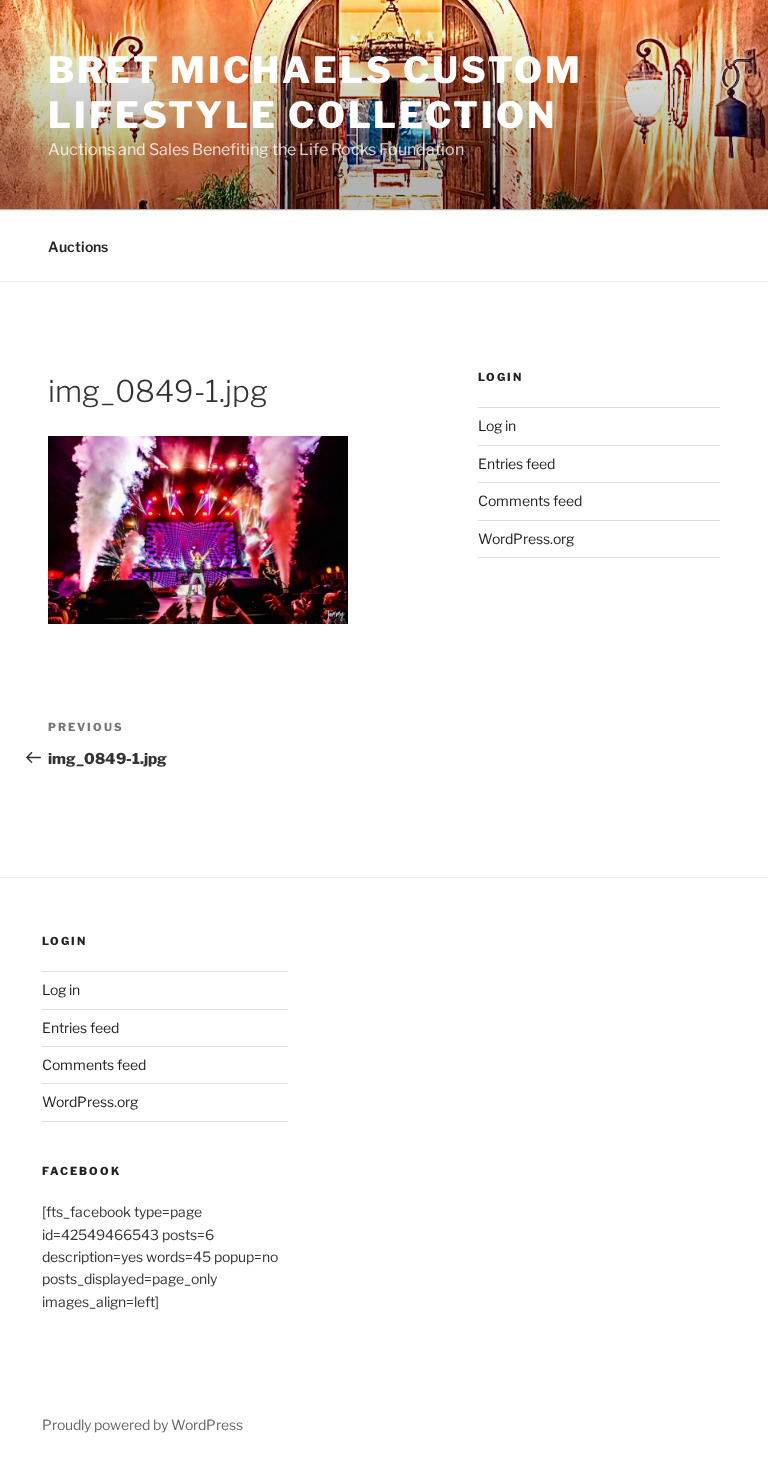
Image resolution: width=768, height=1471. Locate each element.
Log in (497, 425)
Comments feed (530, 500)
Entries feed (516, 463)
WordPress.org (526, 538)
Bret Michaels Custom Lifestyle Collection (315, 92)
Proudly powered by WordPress (142, 1424)
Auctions (78, 246)
